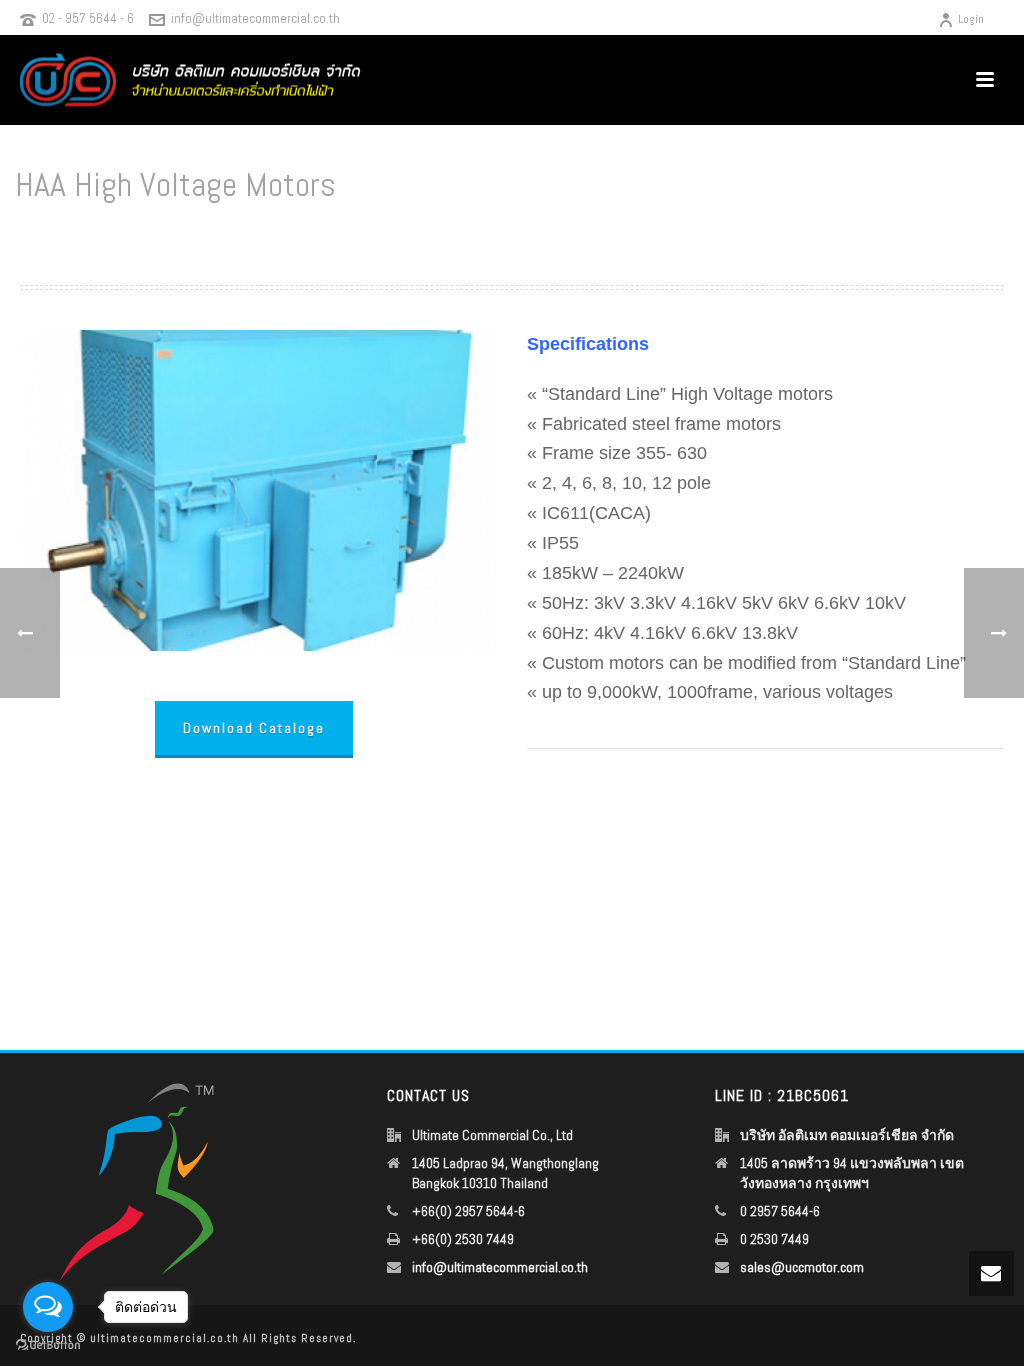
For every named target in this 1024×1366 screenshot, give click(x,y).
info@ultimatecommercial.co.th (255, 18)
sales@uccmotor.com (802, 1267)
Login (971, 19)
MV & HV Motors (801, 236)
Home (733, 236)
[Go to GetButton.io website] (48, 1345)
